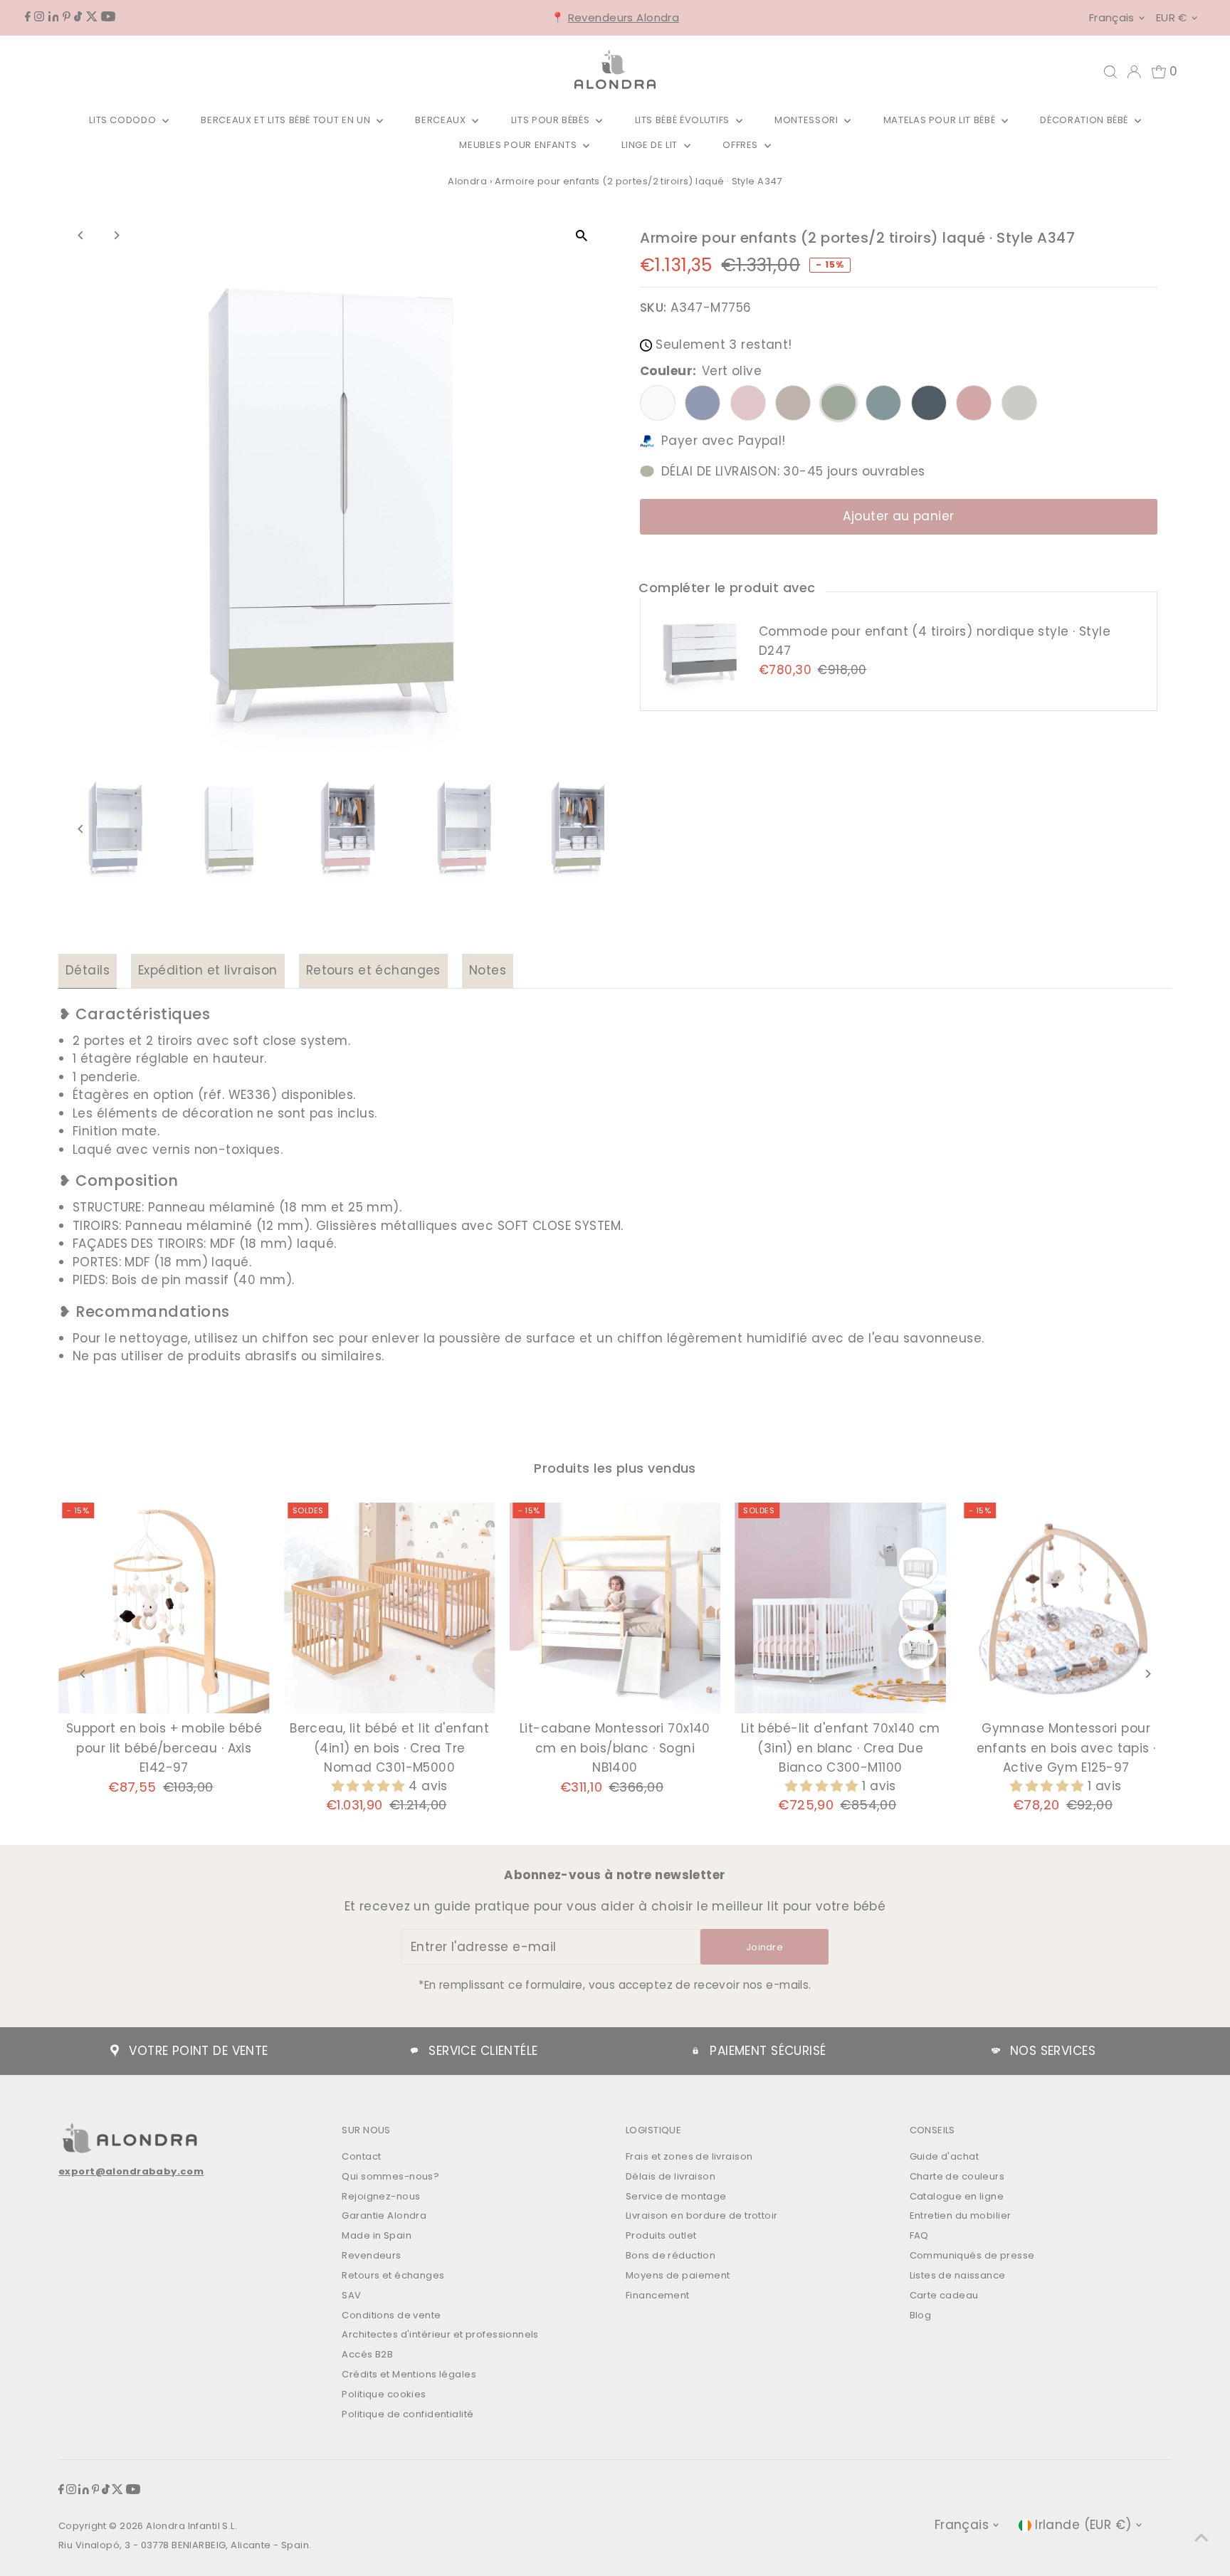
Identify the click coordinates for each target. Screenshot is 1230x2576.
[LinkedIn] (54, 17)
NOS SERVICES (1053, 2051)
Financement (658, 2295)
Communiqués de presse (972, 2255)
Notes (488, 970)
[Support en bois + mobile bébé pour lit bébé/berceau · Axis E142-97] (164, 1608)
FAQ (919, 2235)
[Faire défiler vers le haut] (1202, 2537)
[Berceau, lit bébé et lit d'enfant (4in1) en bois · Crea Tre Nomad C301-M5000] (390, 1608)
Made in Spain (377, 2235)
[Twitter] (92, 17)
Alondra (467, 181)
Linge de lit (651, 145)
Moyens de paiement (678, 2275)
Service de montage (676, 2196)
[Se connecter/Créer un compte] (1134, 72)
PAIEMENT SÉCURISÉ (768, 2051)
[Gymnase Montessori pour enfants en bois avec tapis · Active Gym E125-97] (1066, 1608)
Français (1112, 17)
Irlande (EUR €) (1083, 2525)
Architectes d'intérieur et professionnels (440, 2334)
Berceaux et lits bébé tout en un (287, 120)
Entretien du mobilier (961, 2215)
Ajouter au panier (898, 516)
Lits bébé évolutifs (684, 120)
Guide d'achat (945, 2156)
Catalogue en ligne (957, 2196)
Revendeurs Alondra (624, 17)
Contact (361, 2156)
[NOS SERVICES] (996, 2051)
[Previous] (82, 235)
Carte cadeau (944, 2295)
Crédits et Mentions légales (409, 2374)
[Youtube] (108, 17)
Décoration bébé (1085, 120)
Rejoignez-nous (381, 2196)
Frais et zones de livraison (689, 2156)
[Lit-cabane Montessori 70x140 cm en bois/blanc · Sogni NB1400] (615, 1608)
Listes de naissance (958, 2275)
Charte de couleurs (957, 2176)
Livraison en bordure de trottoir (702, 2215)
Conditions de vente (391, 2315)
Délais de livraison (671, 2176)
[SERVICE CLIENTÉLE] (414, 2051)
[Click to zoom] (581, 236)
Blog (921, 2315)
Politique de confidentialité (408, 2414)
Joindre (764, 1947)
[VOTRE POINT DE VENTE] (115, 2051)
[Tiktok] (78, 17)
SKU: (653, 307)
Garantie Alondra (384, 2215)
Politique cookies (384, 2394)
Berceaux (442, 120)
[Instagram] (39, 17)
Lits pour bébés (552, 120)
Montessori (808, 120)
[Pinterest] (67, 17)
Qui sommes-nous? (390, 2176)
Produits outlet (661, 2235)
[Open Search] (1110, 72)
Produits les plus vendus (615, 1468)
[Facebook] (28, 17)
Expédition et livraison (208, 970)
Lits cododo (124, 120)
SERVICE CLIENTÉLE (483, 2051)
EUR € (1172, 17)
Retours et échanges (373, 970)
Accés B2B (367, 2354)
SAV (351, 2295)
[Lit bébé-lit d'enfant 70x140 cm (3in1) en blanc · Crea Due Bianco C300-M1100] (840, 1608)
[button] (370, 1786)
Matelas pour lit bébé (941, 120)
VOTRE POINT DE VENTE (199, 2051)
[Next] (116, 235)
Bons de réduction (671, 2255)
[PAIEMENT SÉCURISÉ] (695, 2051)
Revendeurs (371, 2255)
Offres (742, 145)
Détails (88, 970)
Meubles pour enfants (519, 145)
